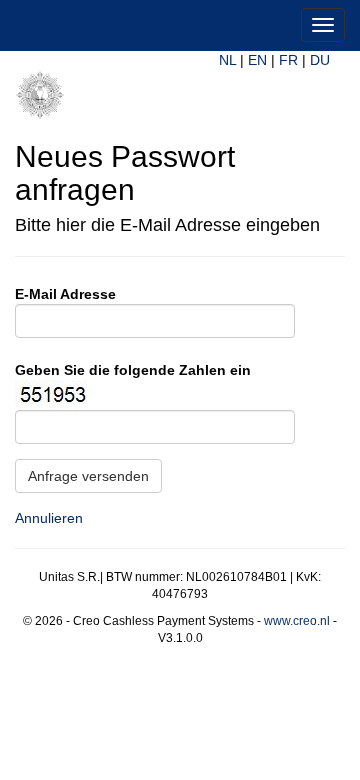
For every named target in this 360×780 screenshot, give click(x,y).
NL (227, 60)
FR (288, 60)
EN (257, 60)
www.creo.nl (297, 621)
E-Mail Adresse (65, 294)
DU (320, 60)
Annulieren (49, 518)
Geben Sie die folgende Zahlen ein (133, 370)
